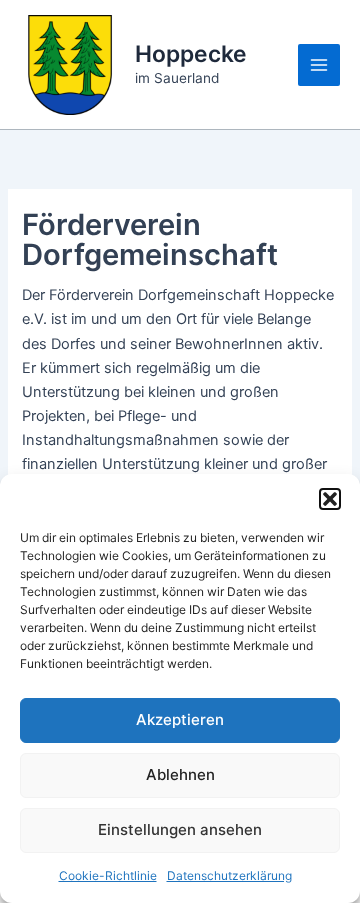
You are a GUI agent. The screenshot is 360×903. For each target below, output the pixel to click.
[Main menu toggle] (319, 65)
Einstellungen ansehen (180, 829)
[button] (330, 499)
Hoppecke (191, 54)
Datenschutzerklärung (229, 875)
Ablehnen (180, 774)
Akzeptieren (180, 719)
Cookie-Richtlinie (108, 875)
